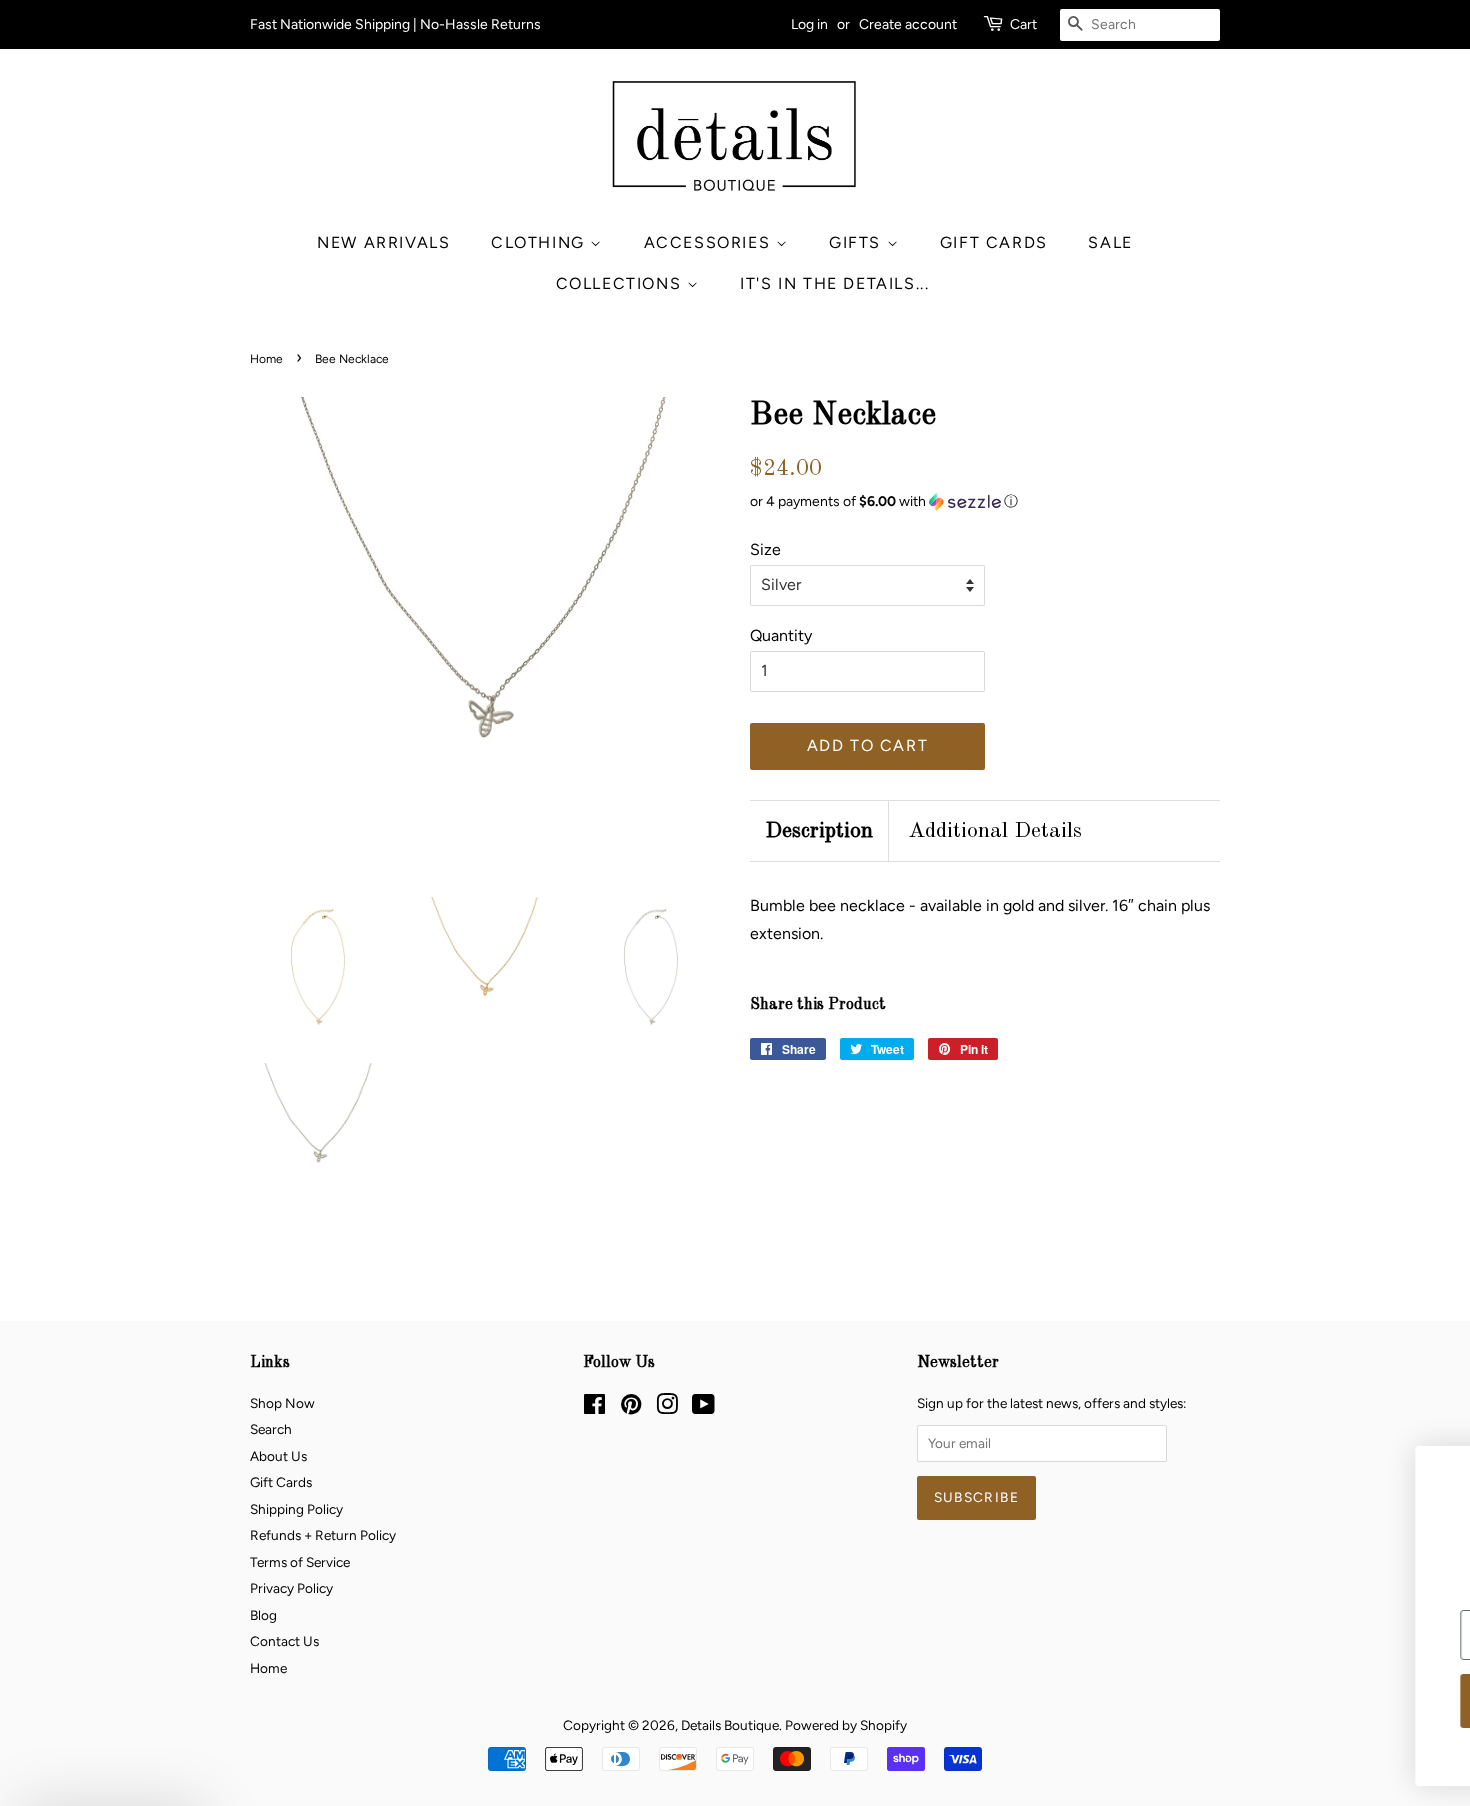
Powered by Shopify (846, 1725)
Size (765, 549)
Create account (908, 24)
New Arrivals (383, 242)
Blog (263, 1615)
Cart (1023, 24)
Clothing (540, 242)
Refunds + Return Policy (323, 1535)
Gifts (858, 242)
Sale (1110, 242)
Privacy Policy (291, 1588)
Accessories (710, 242)
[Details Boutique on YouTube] (703, 1408)
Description (819, 831)
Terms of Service (300, 1562)
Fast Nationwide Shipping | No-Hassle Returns (395, 24)
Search (271, 1429)
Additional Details (995, 831)
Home (266, 359)
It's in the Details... (834, 283)
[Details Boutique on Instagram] (667, 1408)
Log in (809, 24)
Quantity (781, 635)
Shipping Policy (296, 1509)
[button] (985, 502)
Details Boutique (730, 1725)
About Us (278, 1456)
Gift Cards (994, 242)
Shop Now (282, 1403)
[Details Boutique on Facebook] (594, 1408)
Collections (621, 283)
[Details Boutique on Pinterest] (631, 1408)
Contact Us (284, 1641)
